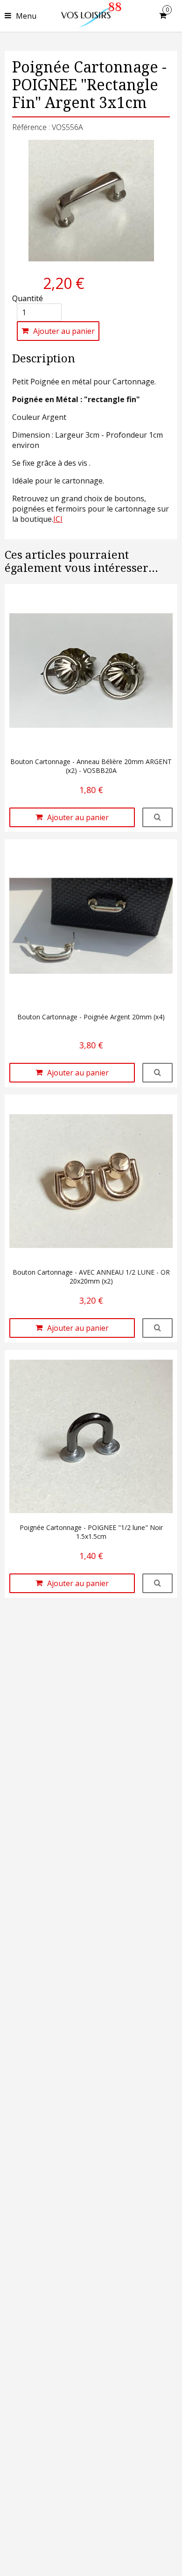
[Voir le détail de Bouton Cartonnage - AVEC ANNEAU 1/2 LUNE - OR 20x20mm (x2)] (157, 1328)
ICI (58, 519)
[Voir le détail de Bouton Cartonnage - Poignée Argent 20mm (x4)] (157, 1073)
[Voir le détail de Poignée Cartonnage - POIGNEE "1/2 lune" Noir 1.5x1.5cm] (157, 1583)
